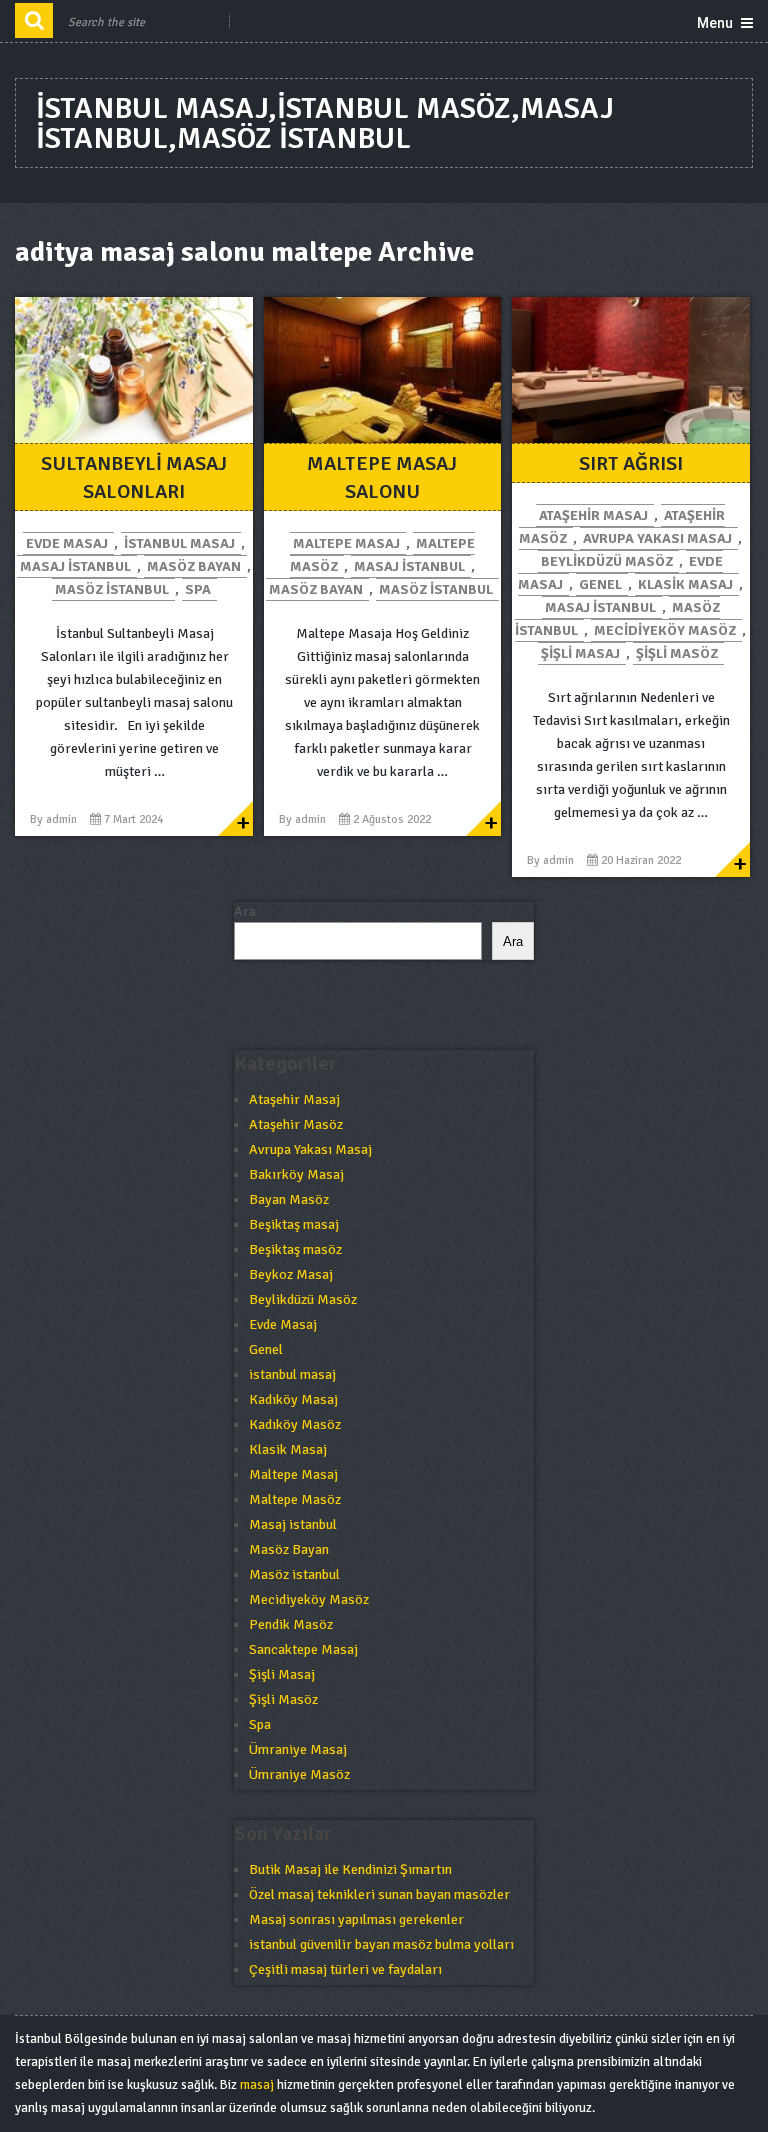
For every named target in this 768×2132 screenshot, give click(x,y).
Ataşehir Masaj (593, 515)
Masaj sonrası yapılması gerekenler (356, 1919)
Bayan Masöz (289, 1199)
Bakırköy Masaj (296, 1174)
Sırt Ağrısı (631, 463)
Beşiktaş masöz (295, 1249)
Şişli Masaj (580, 653)
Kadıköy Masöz (295, 1424)
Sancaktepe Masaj (303, 1649)
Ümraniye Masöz (299, 1774)
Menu (715, 23)
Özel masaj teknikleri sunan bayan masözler (379, 1894)
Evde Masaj (67, 543)
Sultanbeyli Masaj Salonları (134, 477)
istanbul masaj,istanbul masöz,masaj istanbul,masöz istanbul (325, 123)
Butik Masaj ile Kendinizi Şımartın (350, 1869)
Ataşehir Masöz (296, 1124)
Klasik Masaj (685, 584)
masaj (257, 2085)
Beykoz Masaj (291, 1274)
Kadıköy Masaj (293, 1399)
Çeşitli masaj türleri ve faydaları (345, 1969)
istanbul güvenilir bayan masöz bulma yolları (381, 1944)
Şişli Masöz (677, 653)
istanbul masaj (179, 543)
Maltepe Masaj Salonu (382, 477)
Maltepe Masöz (295, 1499)
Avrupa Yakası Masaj (657, 538)
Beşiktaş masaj (294, 1224)
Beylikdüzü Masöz (607, 561)
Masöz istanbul (112, 589)
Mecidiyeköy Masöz (665, 630)
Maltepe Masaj (346, 543)
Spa (198, 589)
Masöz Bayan (194, 566)
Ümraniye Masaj (298, 1749)
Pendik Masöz (291, 1624)
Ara (245, 911)
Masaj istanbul (75, 566)
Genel (600, 584)
